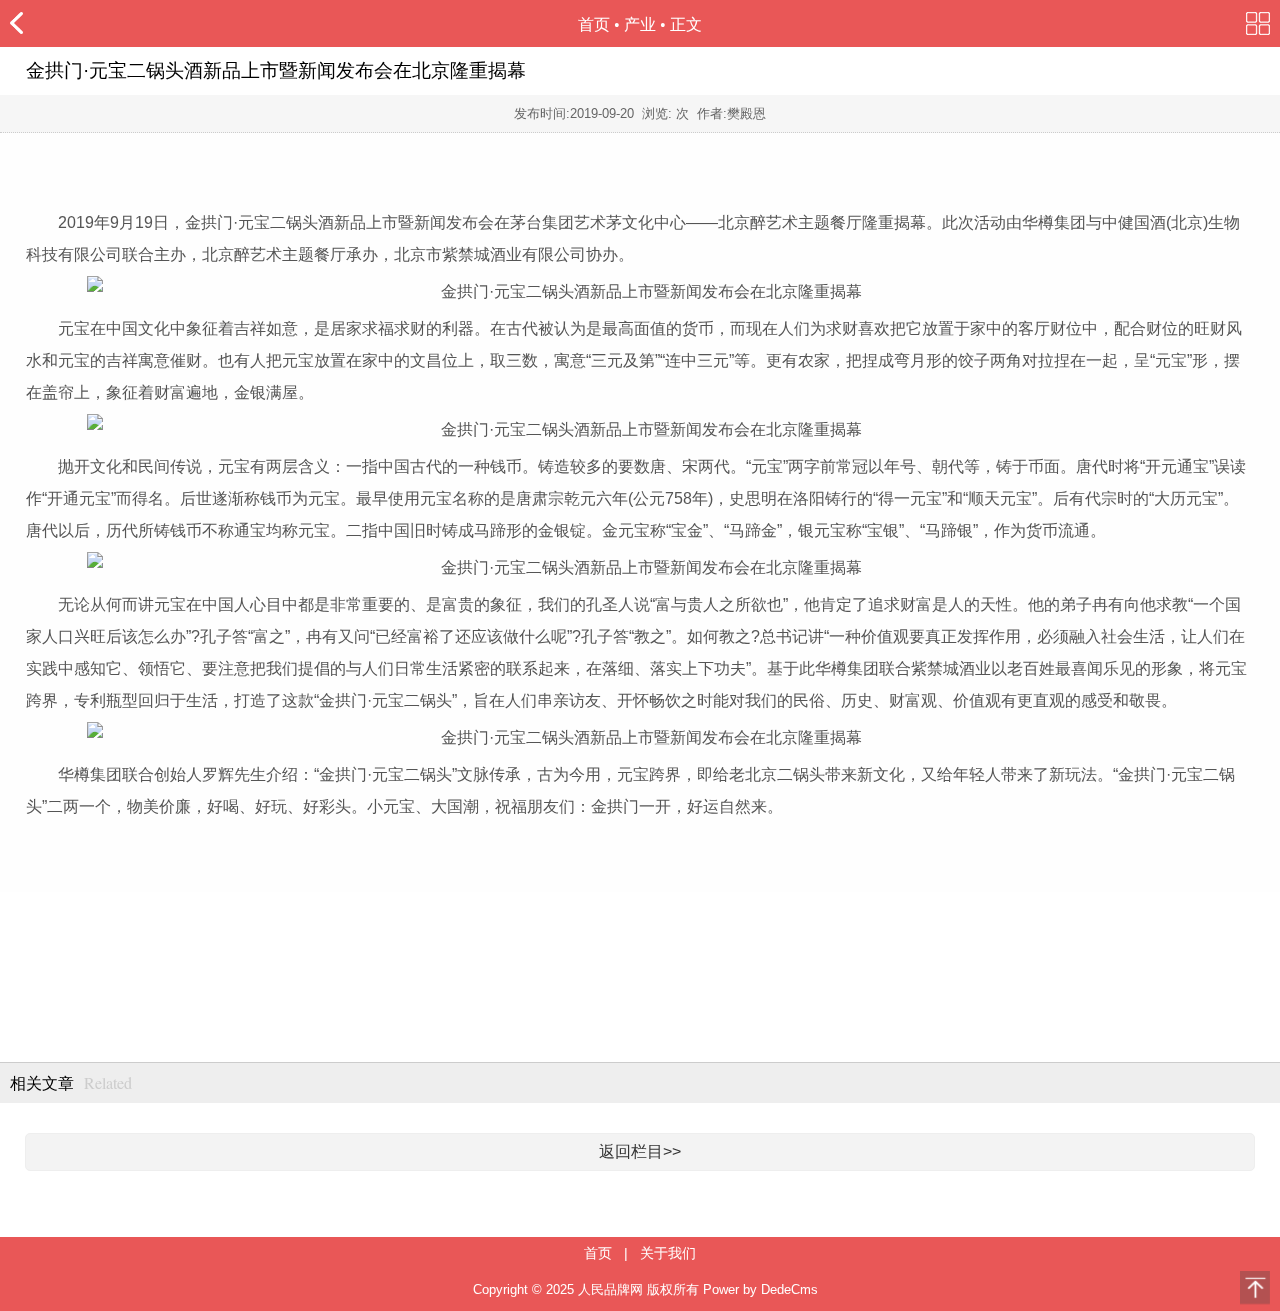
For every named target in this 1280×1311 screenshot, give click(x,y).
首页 (594, 24)
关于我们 (668, 1253)
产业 (640, 24)
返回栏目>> (640, 1151)
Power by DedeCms (760, 1289)
